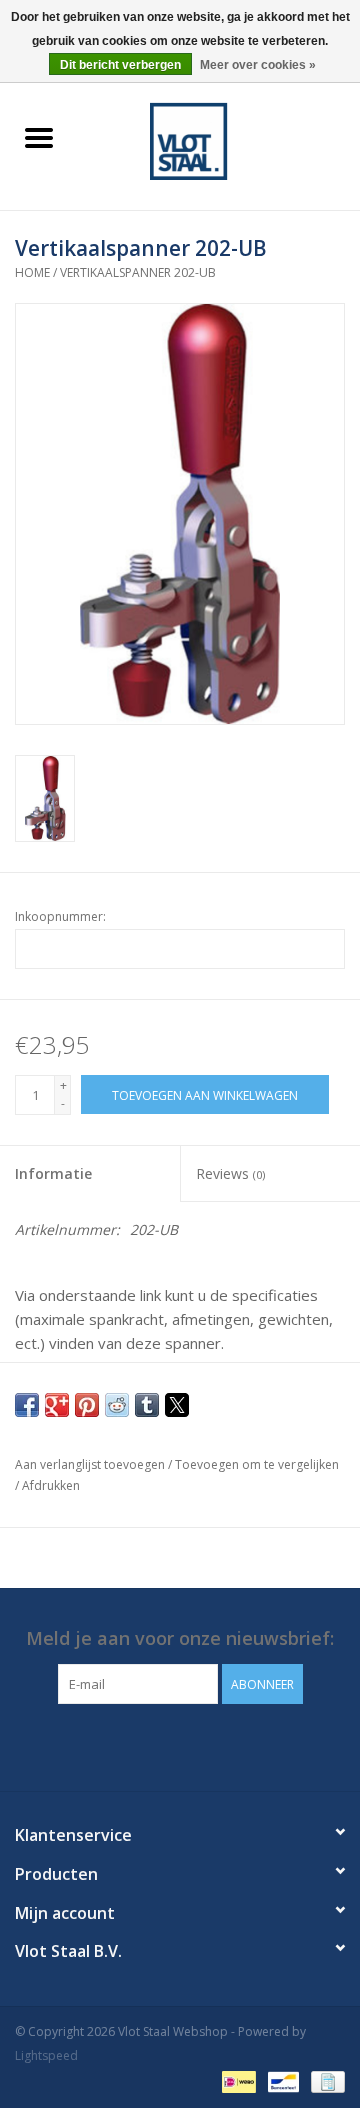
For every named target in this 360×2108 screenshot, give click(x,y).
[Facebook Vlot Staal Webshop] (162, 1745)
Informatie (53, 1173)
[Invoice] (324, 2080)
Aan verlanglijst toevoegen (91, 1464)
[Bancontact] (281, 2080)
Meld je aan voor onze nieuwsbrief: (180, 1638)
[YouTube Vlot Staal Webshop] (198, 1745)
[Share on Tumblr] (147, 1405)
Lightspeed (46, 2055)
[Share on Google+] (57, 1405)
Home (32, 272)
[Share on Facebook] (27, 1405)
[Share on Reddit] (117, 1405)
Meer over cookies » (258, 65)
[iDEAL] (237, 2080)
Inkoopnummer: (60, 916)
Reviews (230, 1173)
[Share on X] (177, 1405)
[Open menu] (39, 137)
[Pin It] (87, 1405)
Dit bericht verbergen (120, 65)
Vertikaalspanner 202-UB (138, 272)
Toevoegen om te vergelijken (257, 1464)
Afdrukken (51, 1485)
